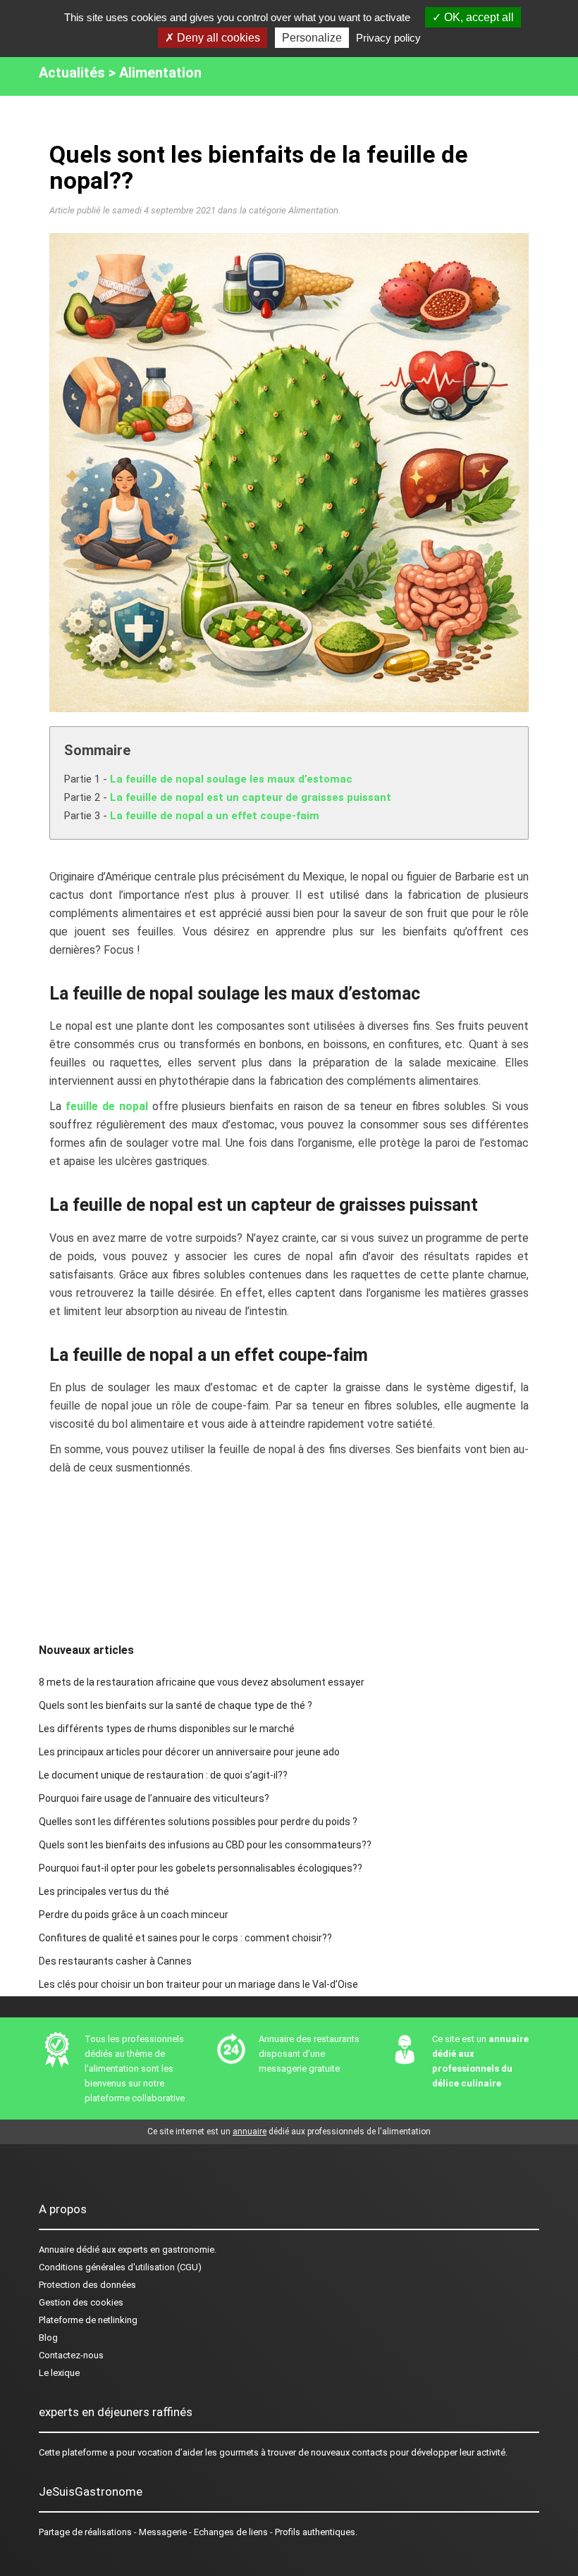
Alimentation (160, 73)
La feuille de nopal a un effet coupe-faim (215, 816)
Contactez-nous (71, 2355)
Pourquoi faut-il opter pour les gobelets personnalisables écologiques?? (201, 1868)
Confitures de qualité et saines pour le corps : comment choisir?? (185, 1938)
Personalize (312, 38)
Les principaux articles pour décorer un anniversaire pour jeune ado (189, 1752)
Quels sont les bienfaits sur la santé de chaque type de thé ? (176, 1705)
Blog (48, 2338)
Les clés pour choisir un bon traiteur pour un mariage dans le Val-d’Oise (198, 1984)
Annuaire (56, 2250)
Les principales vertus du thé (104, 1891)
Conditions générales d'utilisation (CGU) (120, 2267)
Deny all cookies (217, 38)
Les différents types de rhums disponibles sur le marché (167, 1729)
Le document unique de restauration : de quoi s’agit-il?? (163, 1775)
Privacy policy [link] (388, 38)
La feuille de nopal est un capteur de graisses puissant (251, 797)
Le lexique (59, 2373)
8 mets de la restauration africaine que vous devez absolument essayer (202, 1682)
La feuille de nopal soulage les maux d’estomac (231, 779)
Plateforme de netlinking (88, 2320)
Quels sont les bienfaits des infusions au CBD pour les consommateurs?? (205, 1845)
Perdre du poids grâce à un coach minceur (134, 1915)
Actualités (72, 73)
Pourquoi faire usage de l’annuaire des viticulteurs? (154, 1798)
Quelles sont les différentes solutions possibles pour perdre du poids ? (198, 1822)
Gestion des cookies (81, 2302)
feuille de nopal (107, 1106)
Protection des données (87, 2285)
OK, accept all (478, 17)
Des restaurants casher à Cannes (115, 1961)
